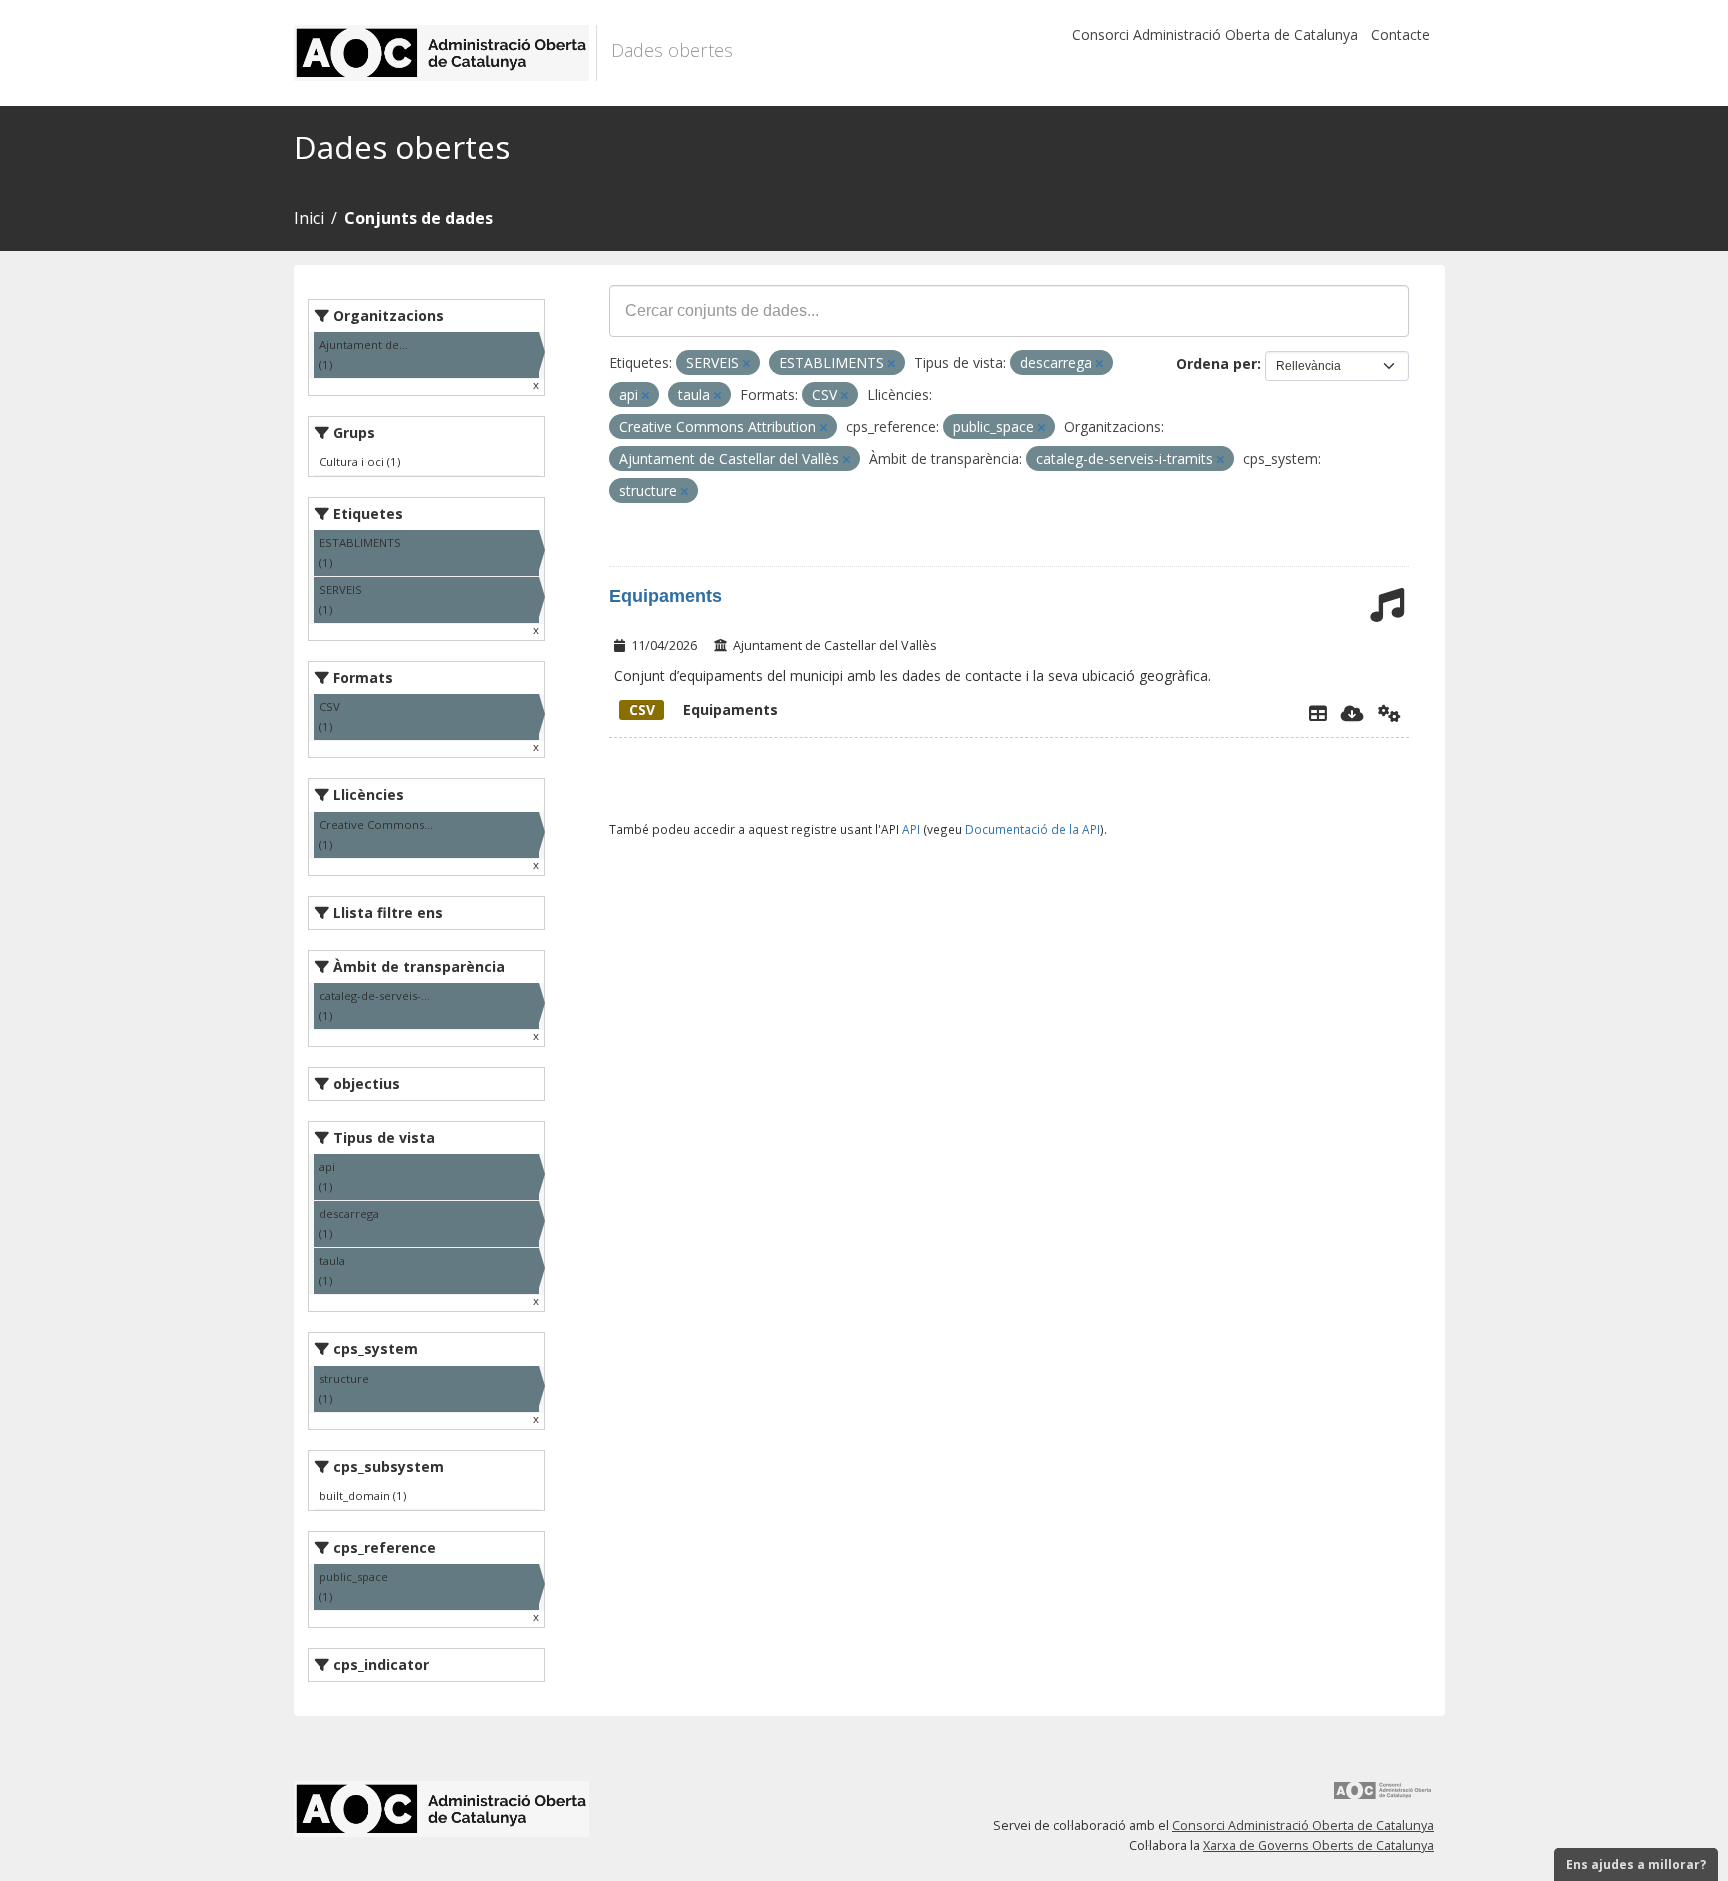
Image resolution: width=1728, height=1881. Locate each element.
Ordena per (1216, 363)
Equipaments (665, 596)
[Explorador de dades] (1318, 713)
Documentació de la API (1032, 829)
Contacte (1400, 34)
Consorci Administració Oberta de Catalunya (1215, 34)
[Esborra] (746, 363)
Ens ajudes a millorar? (1636, 1864)
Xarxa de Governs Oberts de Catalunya (1318, 1845)
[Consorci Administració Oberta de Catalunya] (1383, 1797)
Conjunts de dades (418, 218)
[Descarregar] (1352, 713)
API (911, 829)
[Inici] (445, 53)
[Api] (1389, 713)
